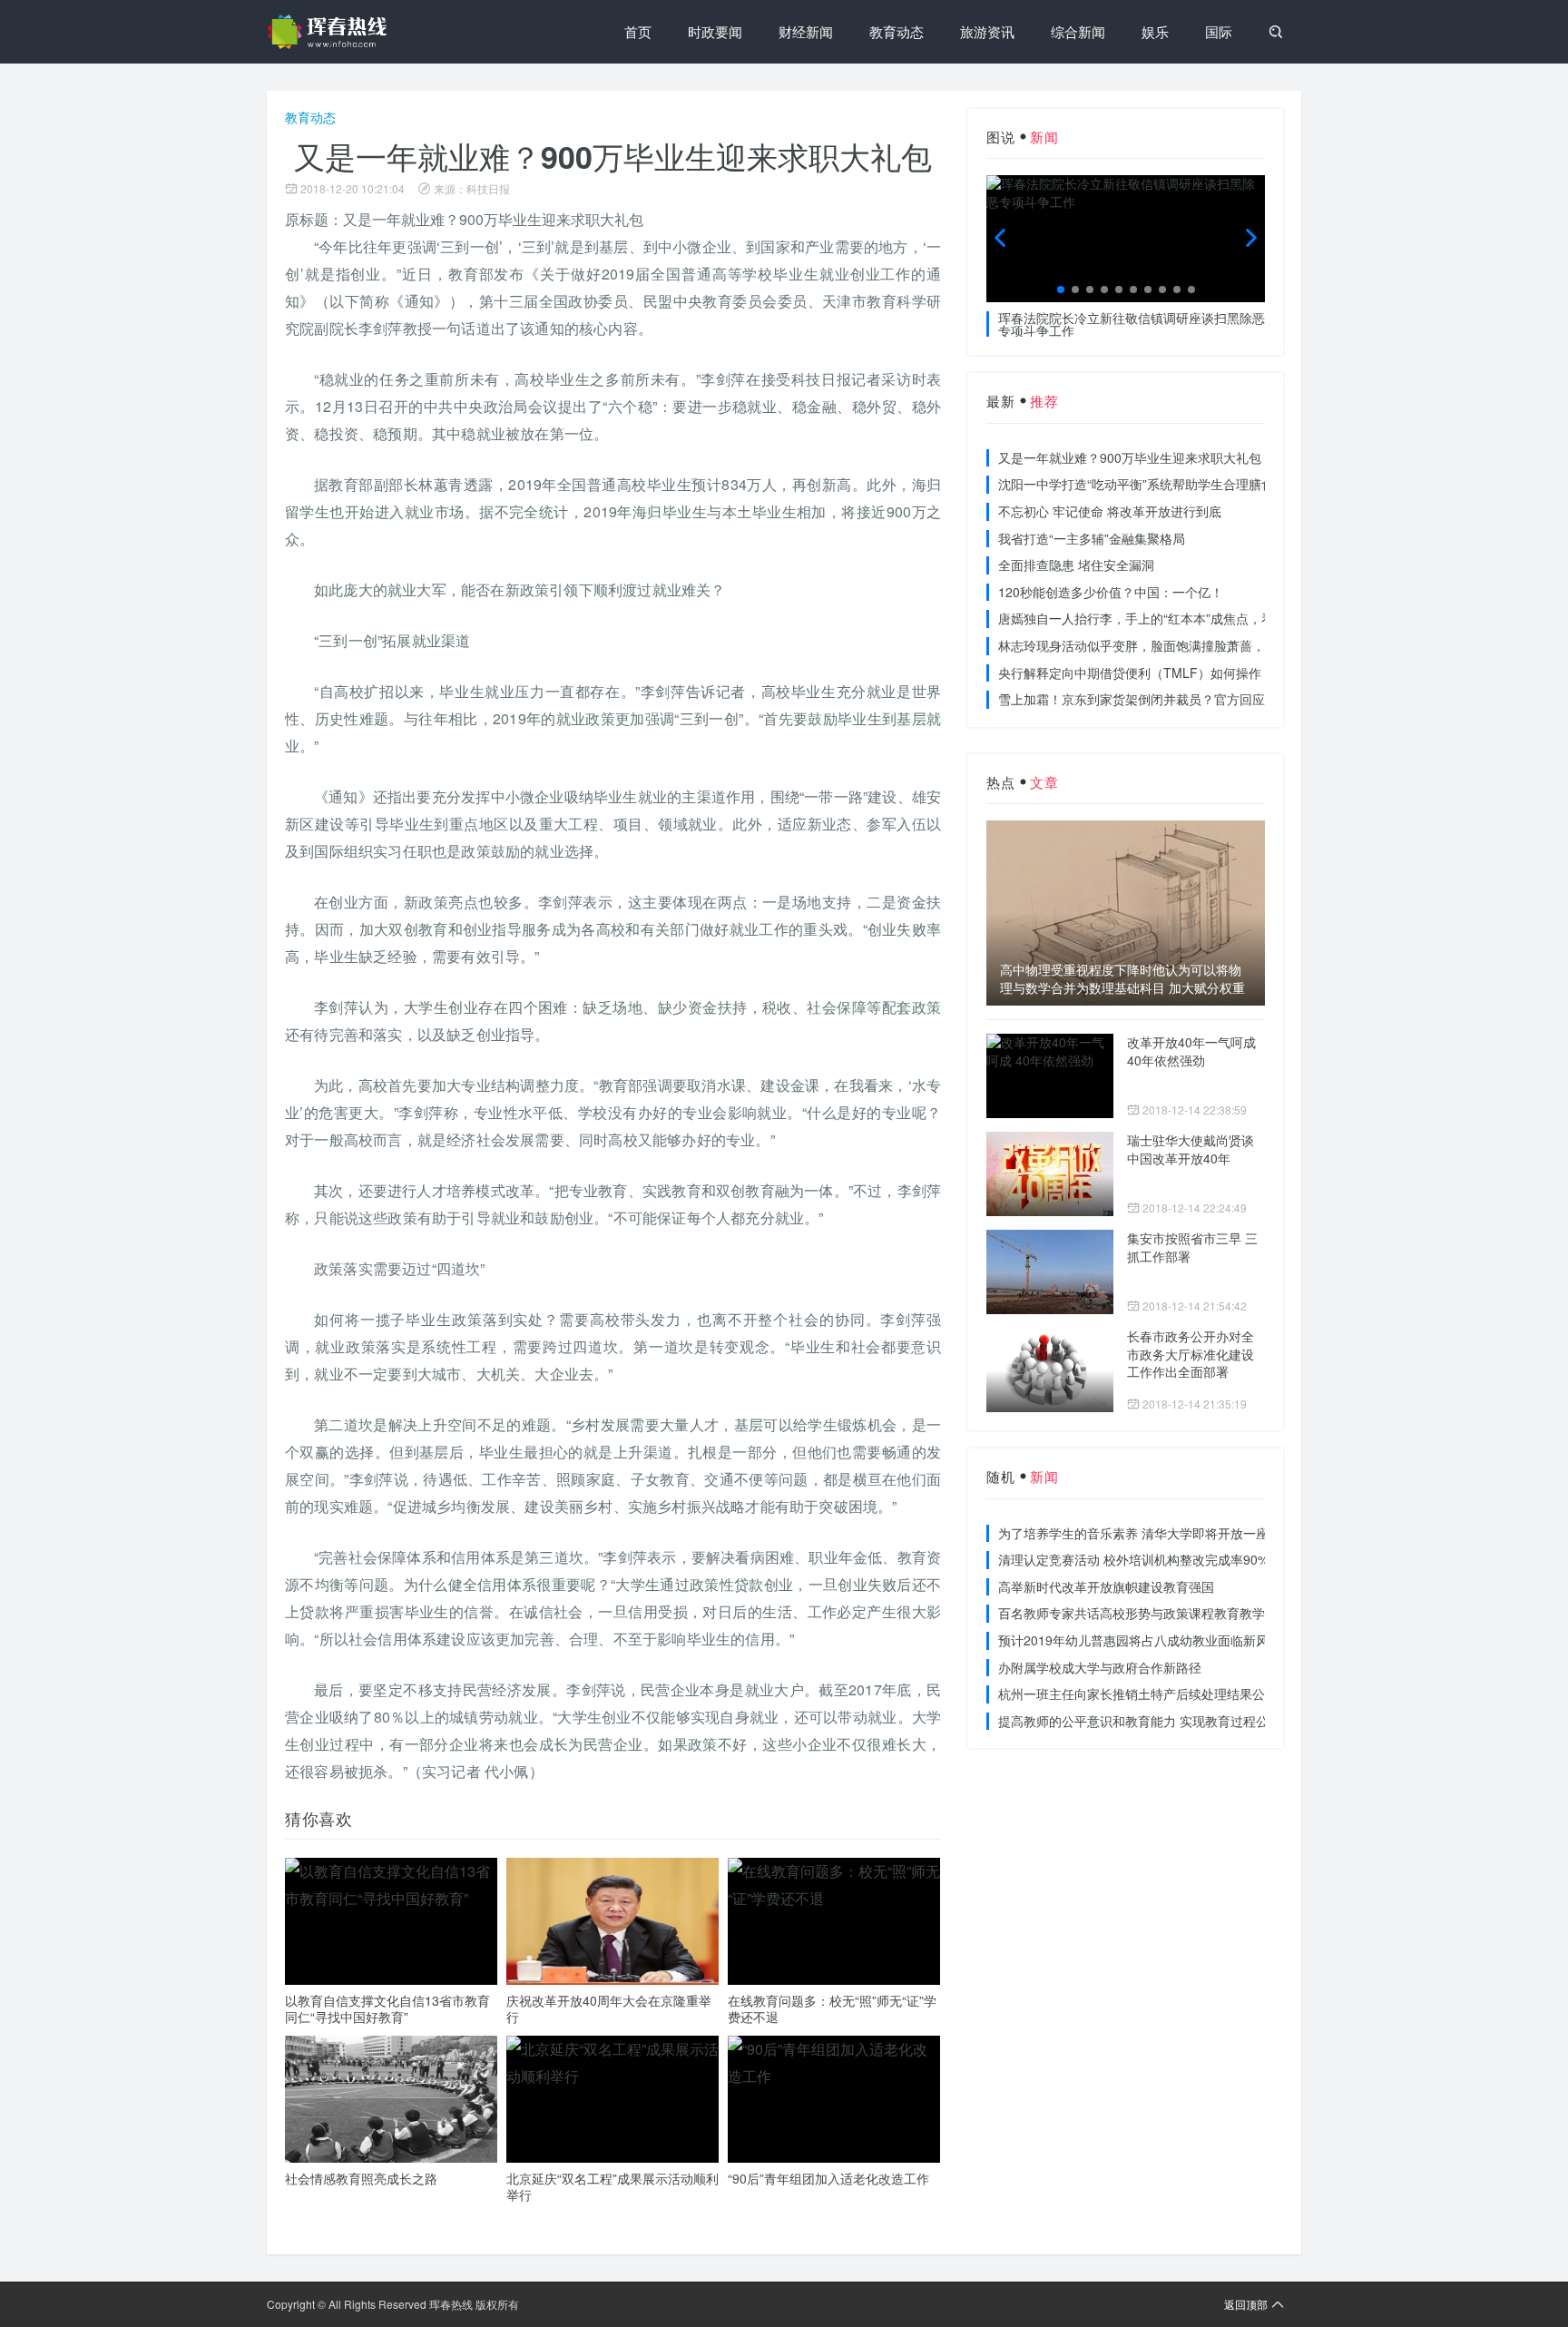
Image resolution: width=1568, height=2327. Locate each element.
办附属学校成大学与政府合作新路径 (1100, 1667)
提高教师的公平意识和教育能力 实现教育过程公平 (1140, 1721)
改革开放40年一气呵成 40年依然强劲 (1191, 1051)
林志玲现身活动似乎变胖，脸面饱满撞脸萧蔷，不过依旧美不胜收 (1182, 645)
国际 (1219, 31)
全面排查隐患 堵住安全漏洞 (1076, 565)
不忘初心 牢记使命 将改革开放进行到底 (1110, 511)
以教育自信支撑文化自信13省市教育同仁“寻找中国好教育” (387, 2008)
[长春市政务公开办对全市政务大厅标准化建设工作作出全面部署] (1050, 1370)
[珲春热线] (330, 32)
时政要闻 (715, 31)
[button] (1061, 290)
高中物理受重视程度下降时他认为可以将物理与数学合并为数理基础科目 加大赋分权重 (1122, 979)
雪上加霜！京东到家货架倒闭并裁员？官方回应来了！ (1151, 699)
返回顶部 (1246, 2304)
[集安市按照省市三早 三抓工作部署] (1050, 1272)
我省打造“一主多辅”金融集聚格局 (1092, 538)
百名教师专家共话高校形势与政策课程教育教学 (1132, 1613)
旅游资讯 (987, 31)
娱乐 (1155, 31)
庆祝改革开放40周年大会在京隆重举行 (609, 2008)
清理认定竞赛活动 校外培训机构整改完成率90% (1133, 1559)
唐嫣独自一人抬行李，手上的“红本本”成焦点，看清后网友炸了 (1174, 618)
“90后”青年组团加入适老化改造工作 (828, 2178)
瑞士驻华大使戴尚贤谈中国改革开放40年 (1191, 1149)
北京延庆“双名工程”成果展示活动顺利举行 (612, 2186)
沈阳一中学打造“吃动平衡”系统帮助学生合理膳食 (1136, 484)
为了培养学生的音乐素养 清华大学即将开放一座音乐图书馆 (1165, 1533)
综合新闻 (1078, 31)
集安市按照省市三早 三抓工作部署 (1192, 1247)
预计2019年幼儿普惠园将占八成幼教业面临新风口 (1140, 1640)
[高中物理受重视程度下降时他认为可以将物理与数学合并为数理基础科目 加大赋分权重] (1126, 913)
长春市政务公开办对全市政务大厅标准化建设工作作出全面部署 (1191, 1354)
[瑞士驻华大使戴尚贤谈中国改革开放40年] (1050, 1174)
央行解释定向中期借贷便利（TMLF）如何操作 (1130, 673)
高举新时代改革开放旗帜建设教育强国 (1106, 1586)
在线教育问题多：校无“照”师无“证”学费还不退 (832, 2008)
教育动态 (897, 31)
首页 (638, 31)
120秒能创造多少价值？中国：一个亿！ (1111, 592)
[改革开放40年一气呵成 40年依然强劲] (1050, 1076)
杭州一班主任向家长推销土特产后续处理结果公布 (1138, 1694)
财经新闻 (806, 31)
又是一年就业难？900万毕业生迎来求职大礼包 (1130, 457)
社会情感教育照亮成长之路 (361, 2178)
